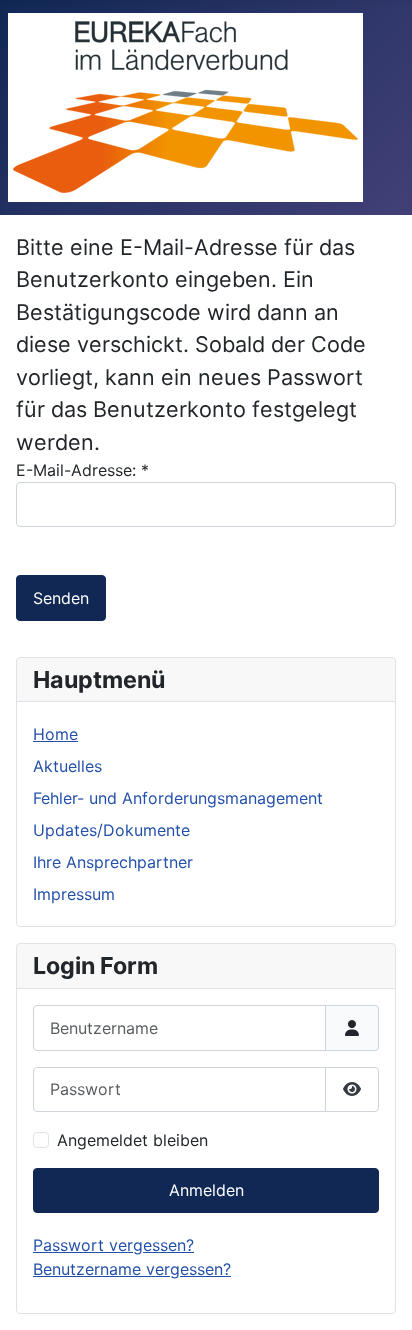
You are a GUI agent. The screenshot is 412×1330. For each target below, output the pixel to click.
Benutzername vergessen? (132, 1269)
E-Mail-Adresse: (82, 470)
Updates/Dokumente (111, 830)
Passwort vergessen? (113, 1245)
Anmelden (206, 1190)
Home (55, 734)
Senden (61, 598)
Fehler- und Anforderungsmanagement (178, 798)
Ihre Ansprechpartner (113, 862)
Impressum (74, 894)
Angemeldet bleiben (132, 1140)
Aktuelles (67, 766)
